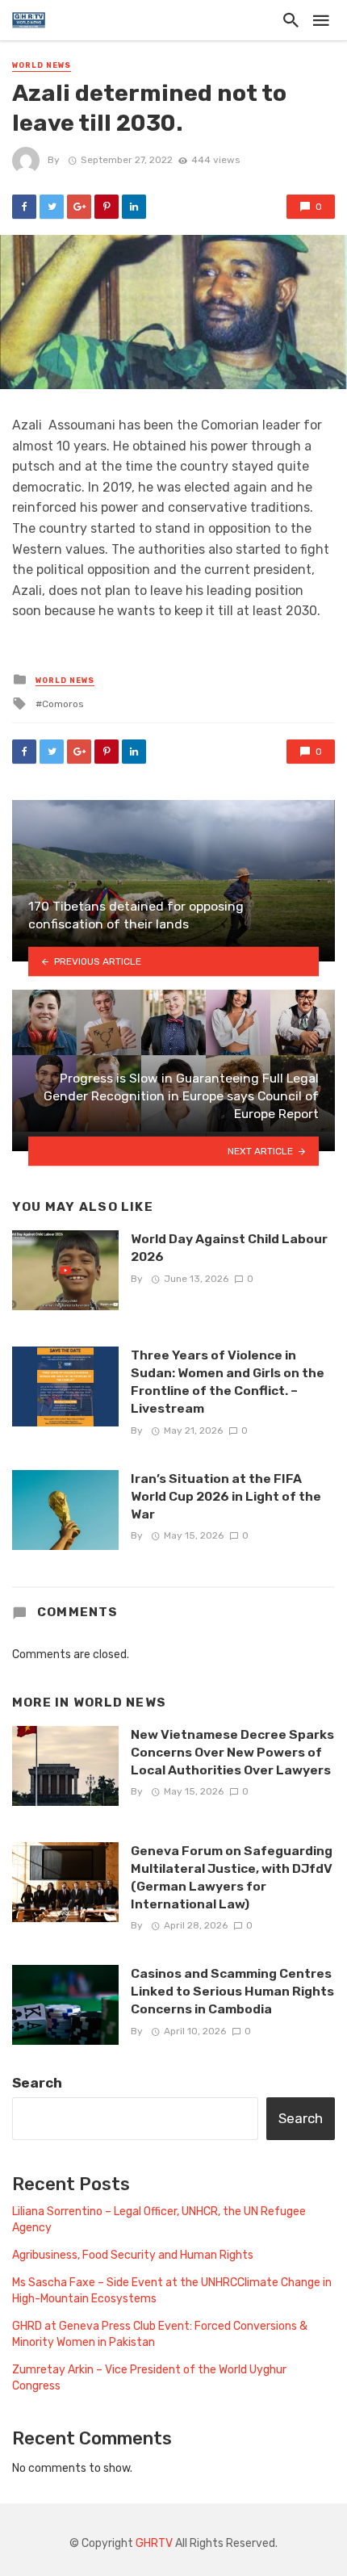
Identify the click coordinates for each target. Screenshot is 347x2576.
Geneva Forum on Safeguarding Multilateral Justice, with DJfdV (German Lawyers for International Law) (232, 1877)
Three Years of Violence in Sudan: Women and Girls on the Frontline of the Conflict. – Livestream (228, 1382)
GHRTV (154, 2543)
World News (42, 65)
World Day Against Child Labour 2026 (229, 1248)
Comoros (63, 704)
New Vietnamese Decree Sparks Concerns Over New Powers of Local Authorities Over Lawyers (232, 1752)
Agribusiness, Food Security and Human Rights (133, 2255)
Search (37, 2083)
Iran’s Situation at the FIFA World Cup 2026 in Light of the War (226, 1496)
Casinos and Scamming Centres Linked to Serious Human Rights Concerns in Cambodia (232, 1991)
